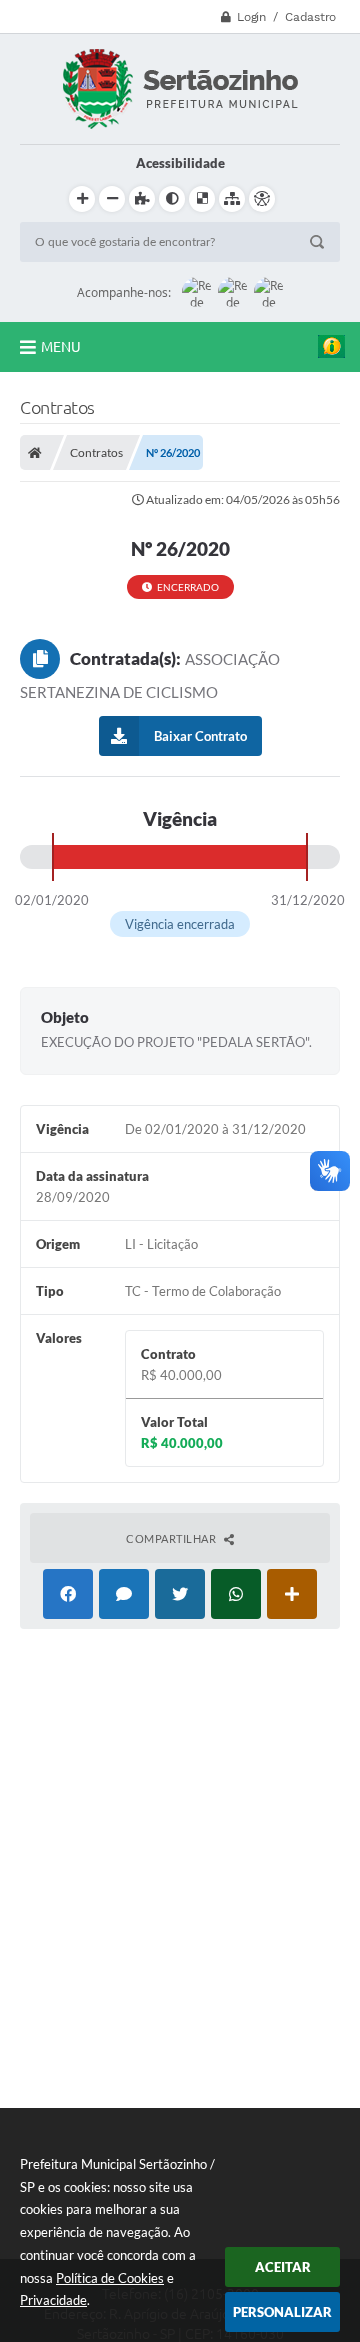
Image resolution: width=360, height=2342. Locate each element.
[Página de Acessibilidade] (262, 199)
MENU (61, 347)
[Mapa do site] (232, 199)
